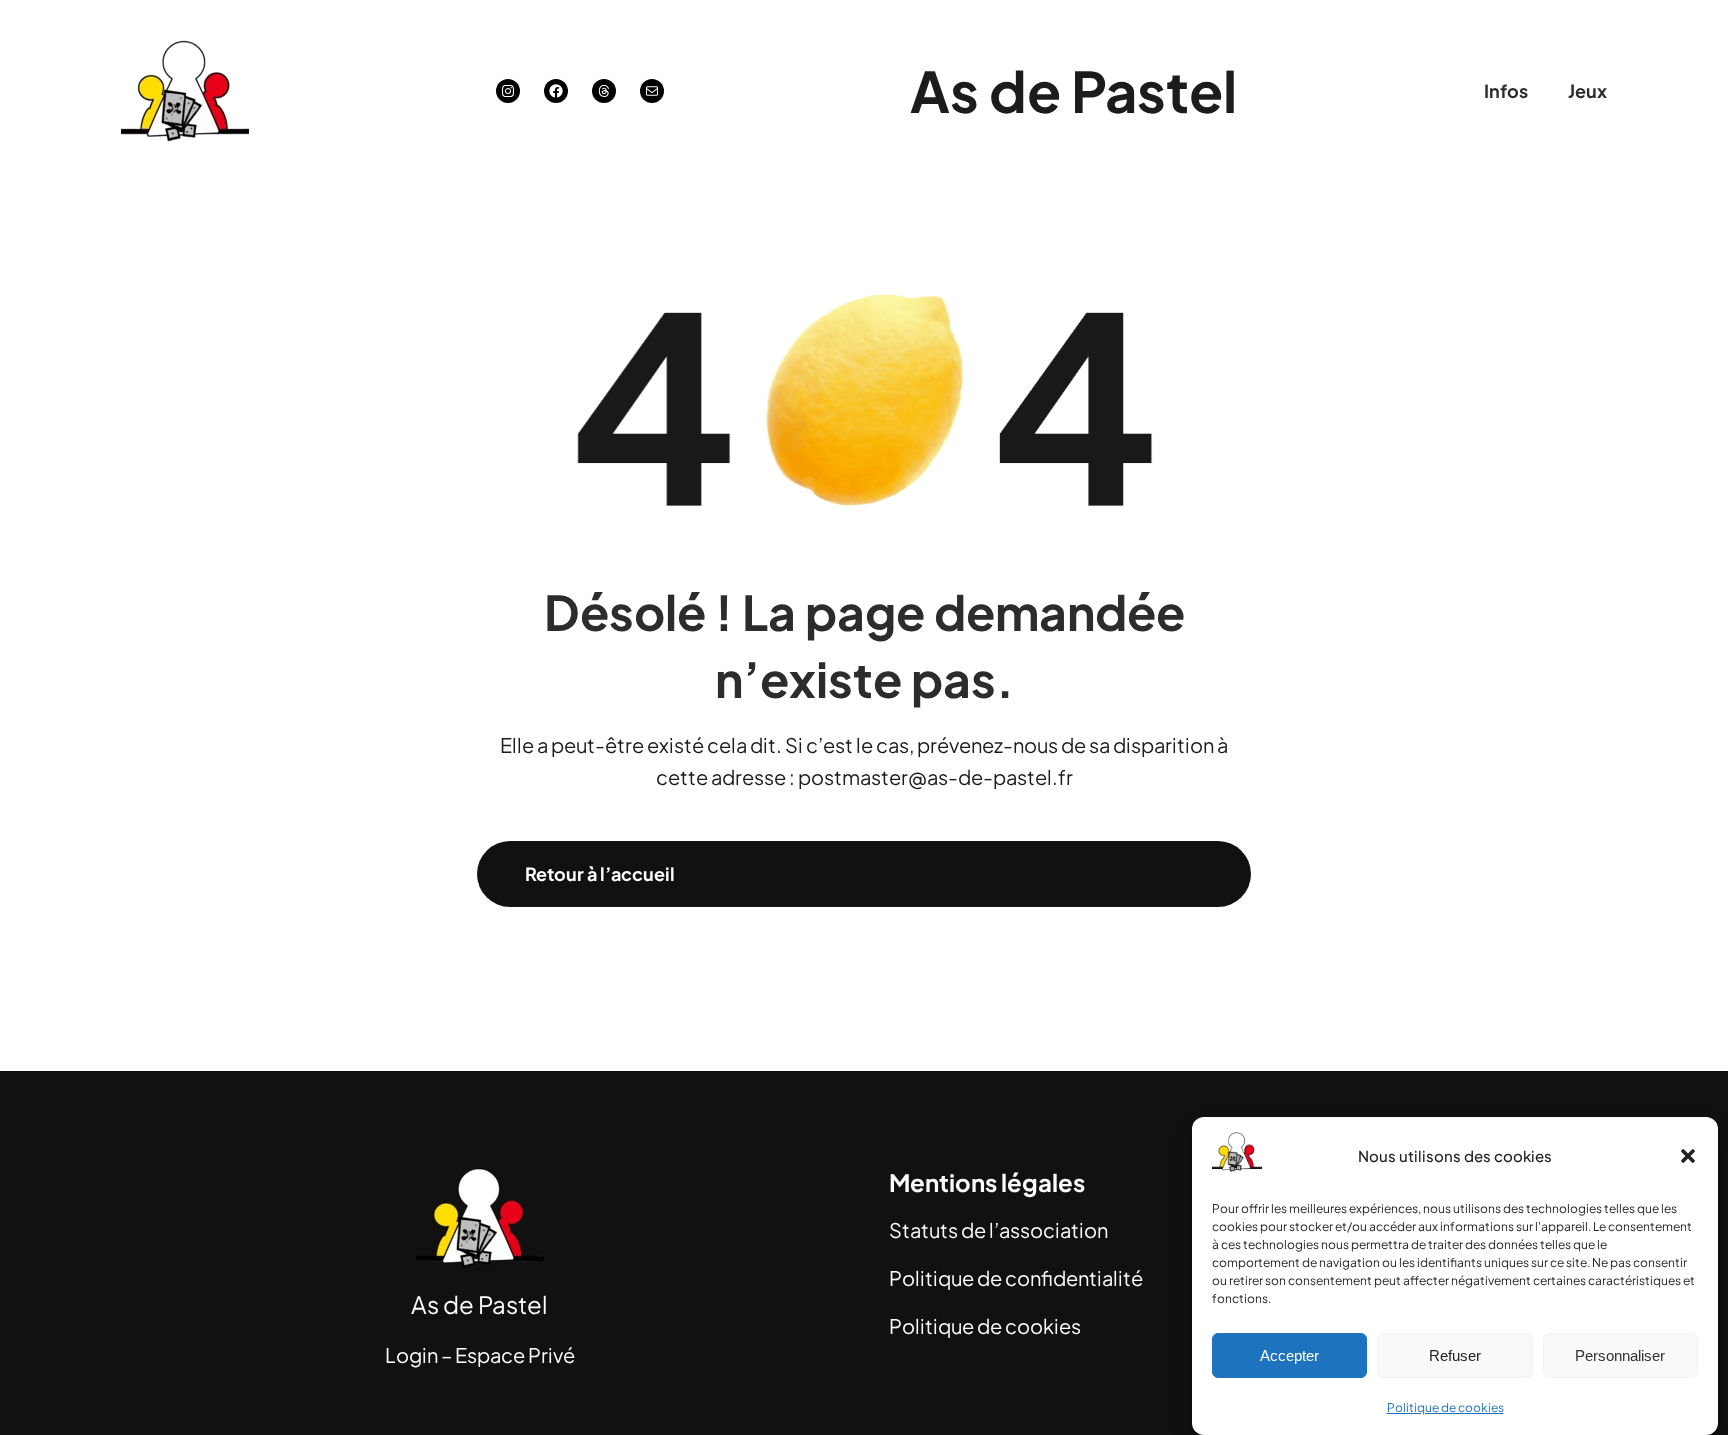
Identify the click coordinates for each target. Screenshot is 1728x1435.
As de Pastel (1073, 90)
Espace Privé (515, 1354)
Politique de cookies (1445, 1407)
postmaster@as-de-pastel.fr (935, 776)
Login (411, 1354)
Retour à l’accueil (600, 873)
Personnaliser (1620, 1355)
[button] (1688, 1156)
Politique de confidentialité (1016, 1277)
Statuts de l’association (998, 1229)
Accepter (1289, 1355)
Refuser (1455, 1355)
